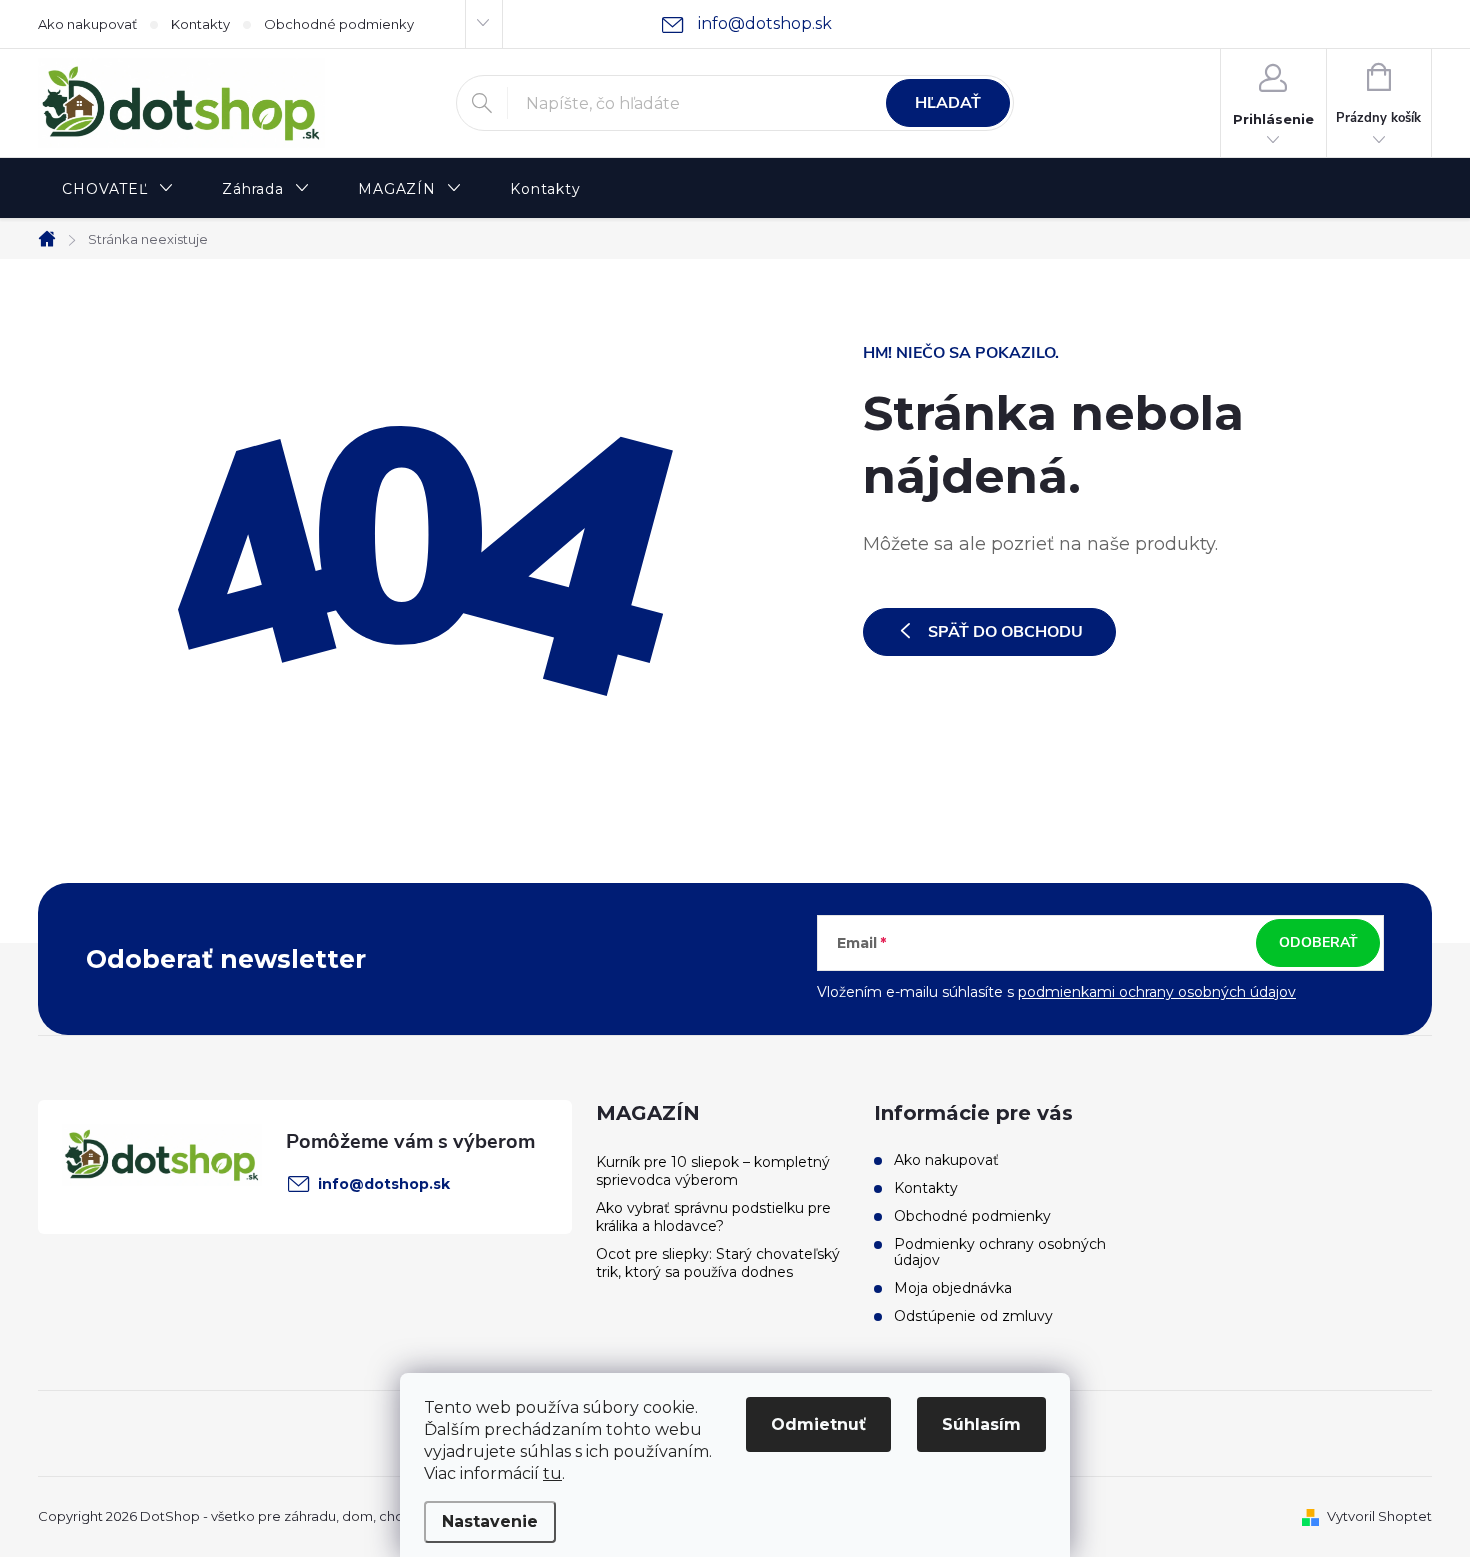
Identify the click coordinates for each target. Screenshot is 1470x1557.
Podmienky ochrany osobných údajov (1000, 1252)
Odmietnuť (818, 1424)
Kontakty (200, 24)
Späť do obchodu (1005, 632)
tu (552, 1473)
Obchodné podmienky (339, 24)
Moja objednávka (953, 1288)
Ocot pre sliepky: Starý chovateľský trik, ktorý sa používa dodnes (718, 1263)
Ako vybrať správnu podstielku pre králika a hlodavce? (713, 1217)
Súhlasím (981, 1424)
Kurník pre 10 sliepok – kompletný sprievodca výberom (713, 1171)
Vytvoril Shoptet (1379, 1516)
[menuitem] (118, 189)
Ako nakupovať (87, 24)
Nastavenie (490, 1521)
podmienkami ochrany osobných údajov (1157, 992)
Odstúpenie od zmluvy (973, 1316)
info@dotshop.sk (384, 1184)
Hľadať (948, 103)
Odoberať (1318, 942)
